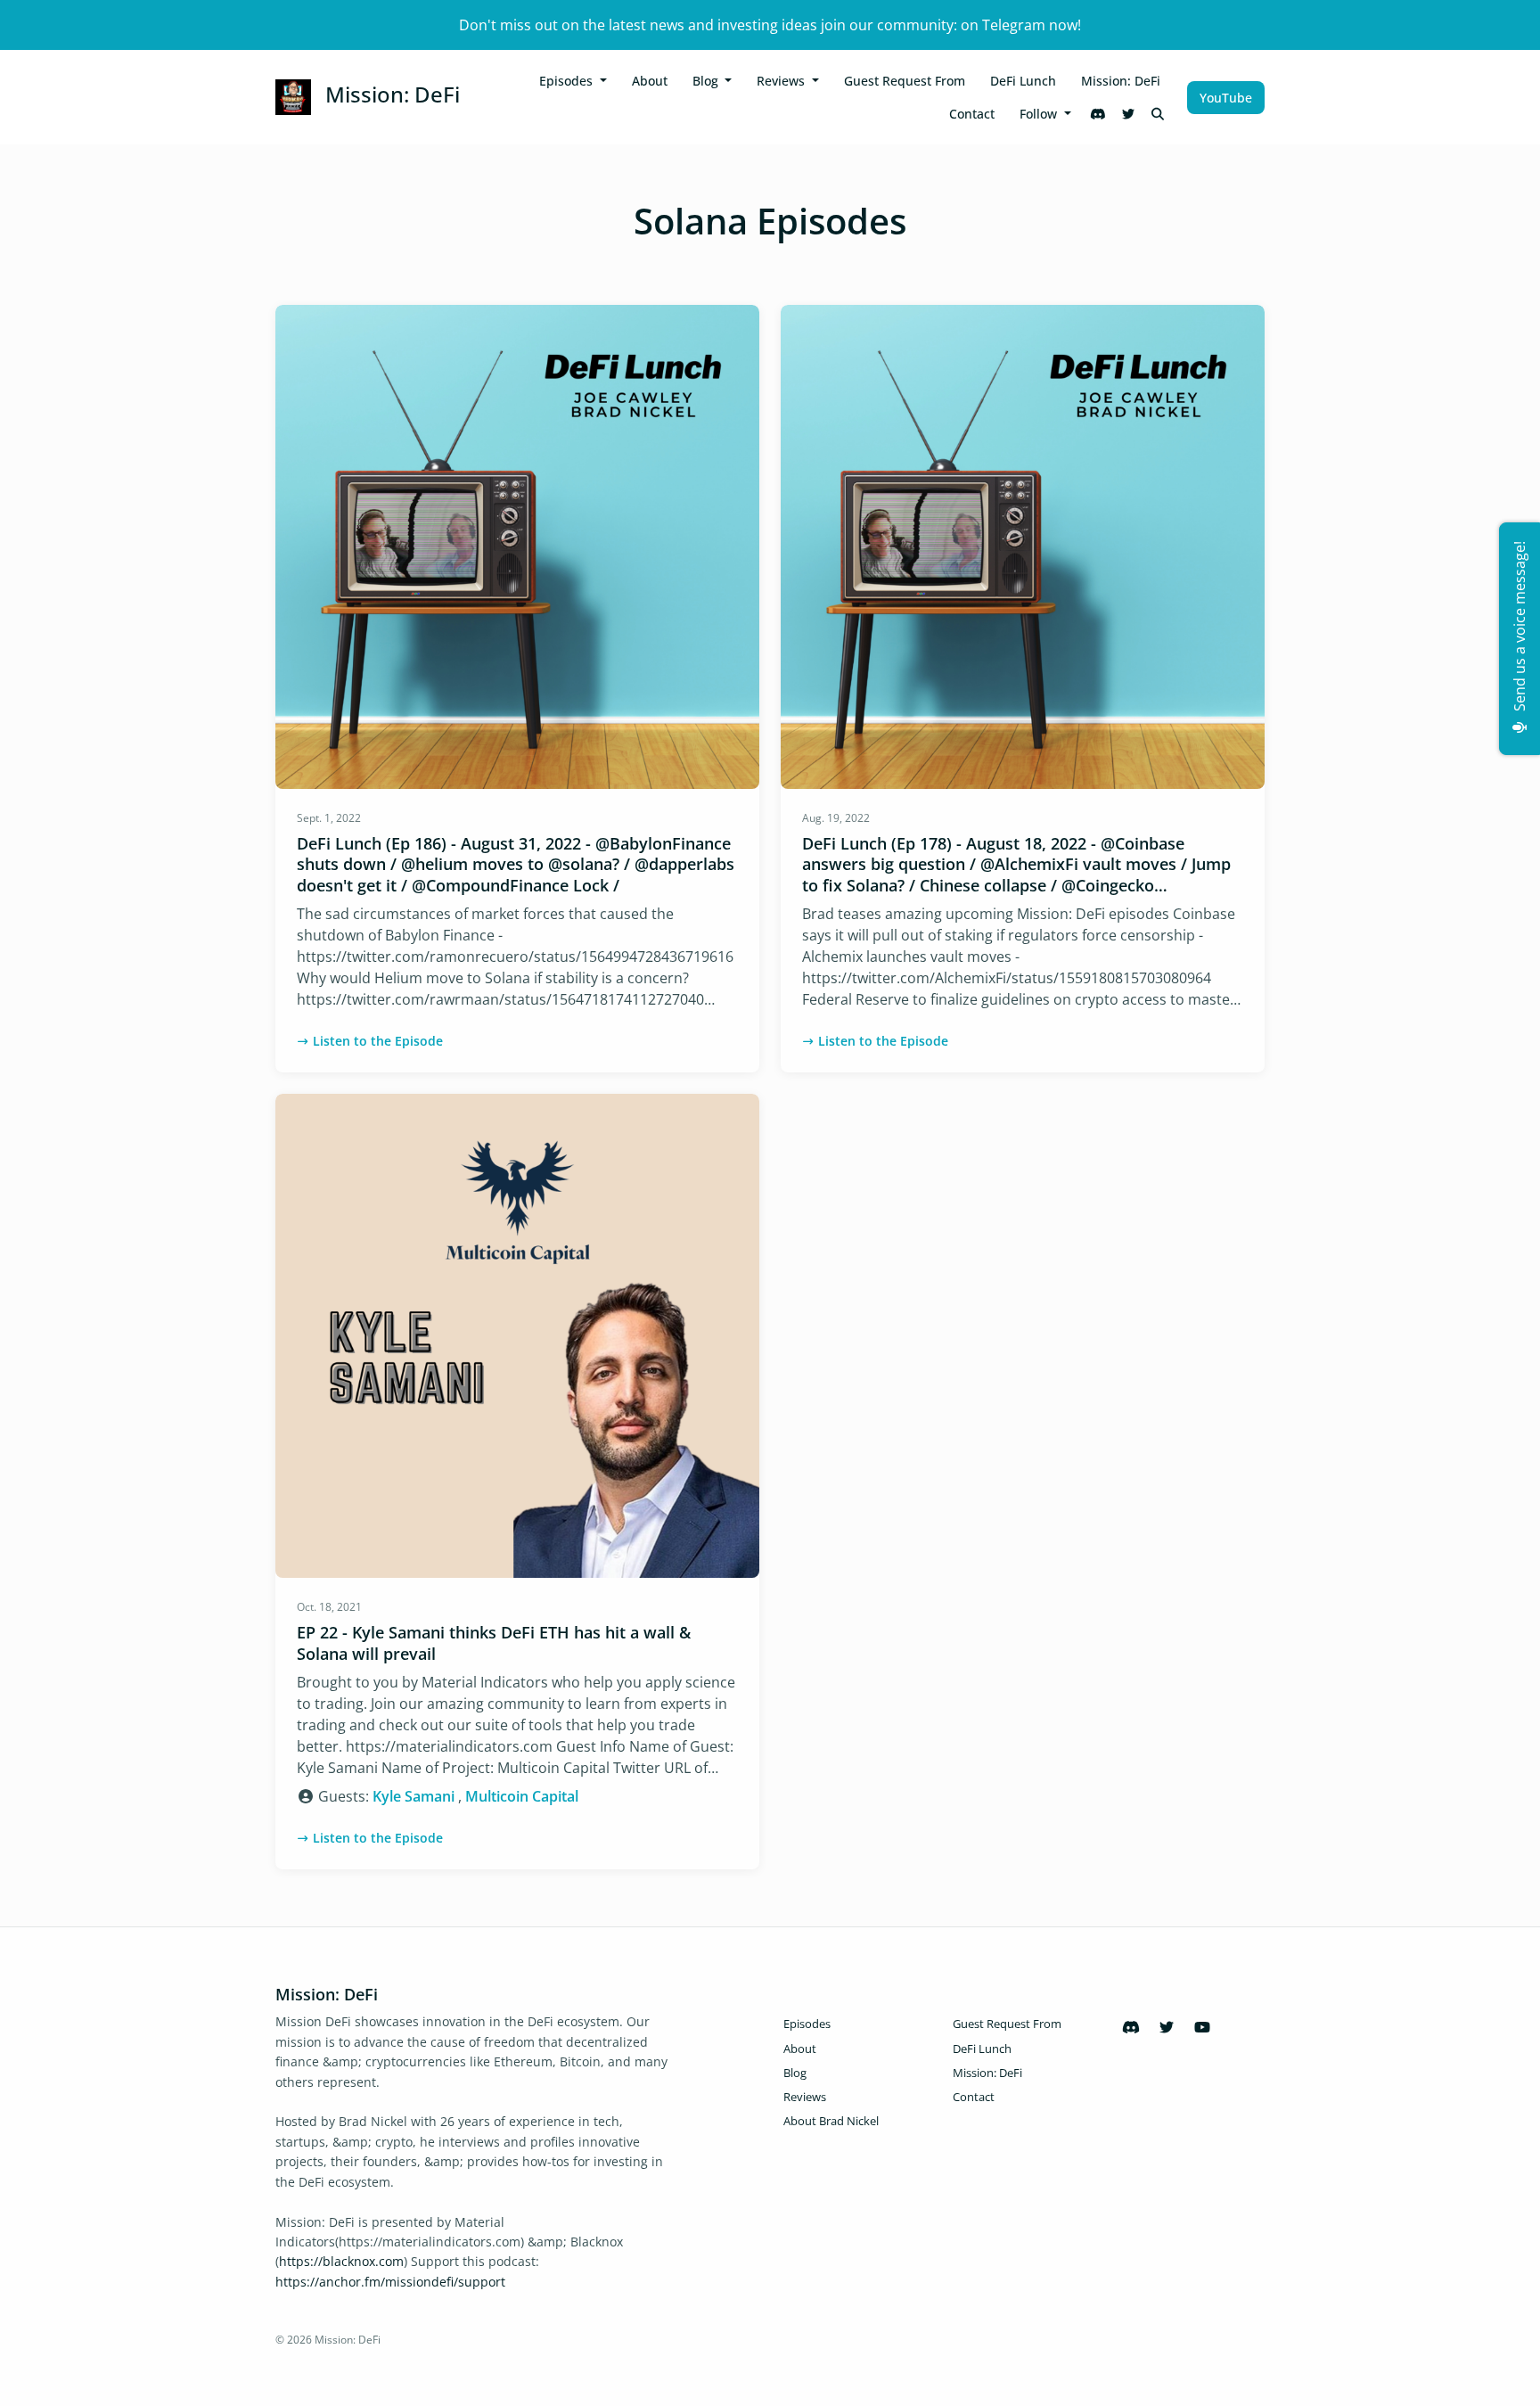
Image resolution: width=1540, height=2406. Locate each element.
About (650, 81)
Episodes (568, 81)
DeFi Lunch (1023, 81)
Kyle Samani (414, 1796)
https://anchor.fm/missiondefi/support (390, 2282)
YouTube (1226, 98)
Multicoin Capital (522, 1796)
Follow (1040, 114)
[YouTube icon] (1202, 2027)
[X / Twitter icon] (1167, 2027)
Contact (972, 114)
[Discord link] (1099, 114)
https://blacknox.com (341, 2261)
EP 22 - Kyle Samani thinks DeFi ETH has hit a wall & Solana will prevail (494, 1642)
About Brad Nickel (831, 2121)
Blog (707, 81)
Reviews (782, 81)
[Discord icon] (1131, 2027)
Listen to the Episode (378, 1041)
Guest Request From (905, 81)
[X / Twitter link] (1128, 114)
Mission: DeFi (1121, 81)
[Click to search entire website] (1159, 114)
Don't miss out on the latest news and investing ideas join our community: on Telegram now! (770, 25)
